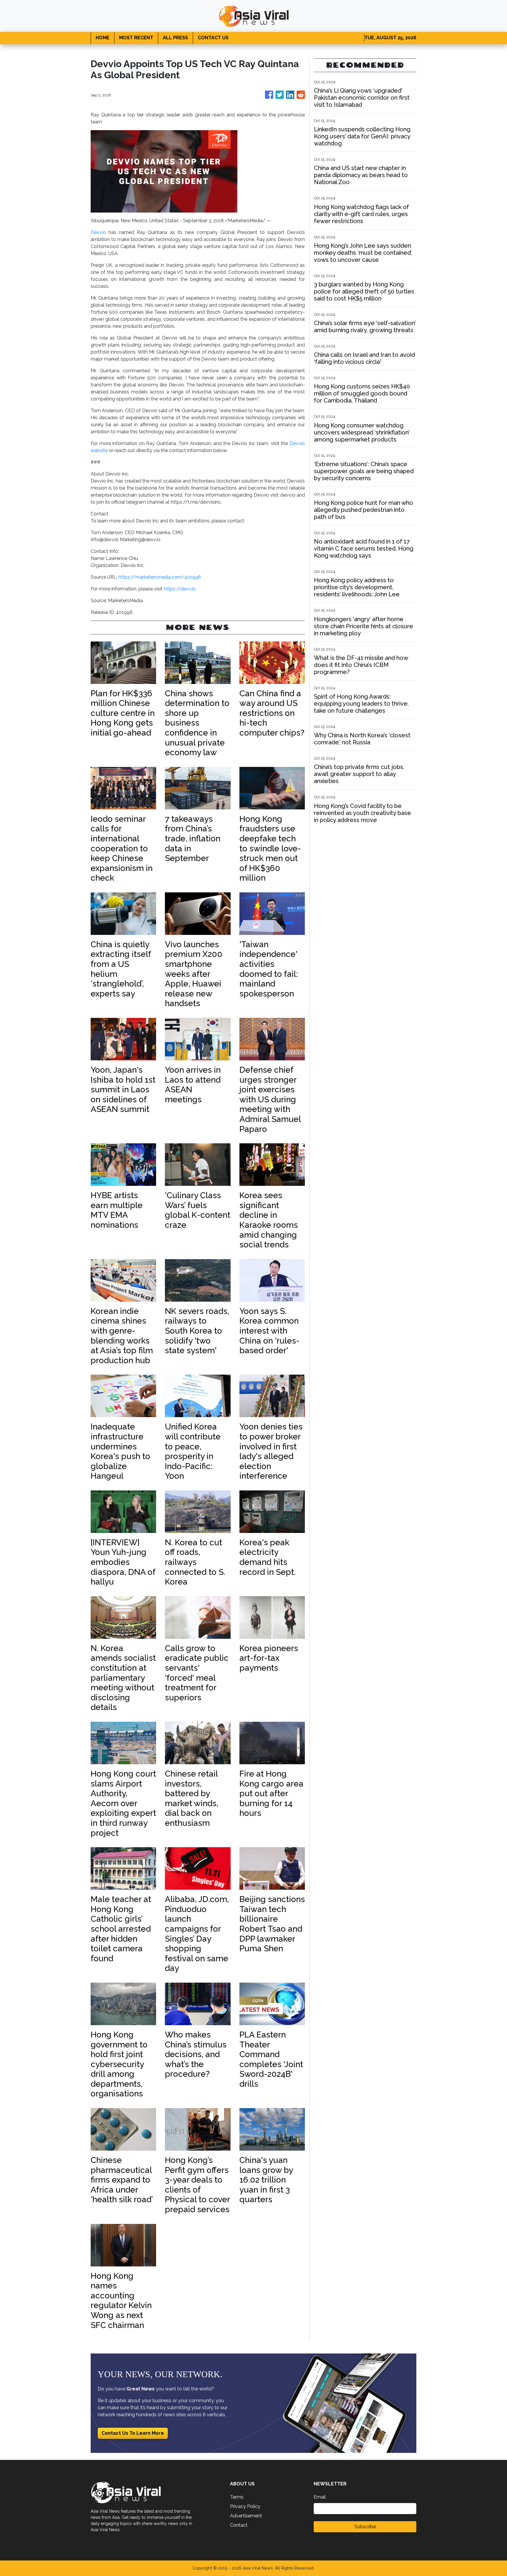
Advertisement (246, 2516)
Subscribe (365, 2527)
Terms (237, 2497)
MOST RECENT (136, 38)
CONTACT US (213, 38)
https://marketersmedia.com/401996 (160, 577)
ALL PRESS (175, 38)
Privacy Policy (245, 2506)
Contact (239, 2525)
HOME (103, 38)
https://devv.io (180, 589)
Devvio (98, 232)
